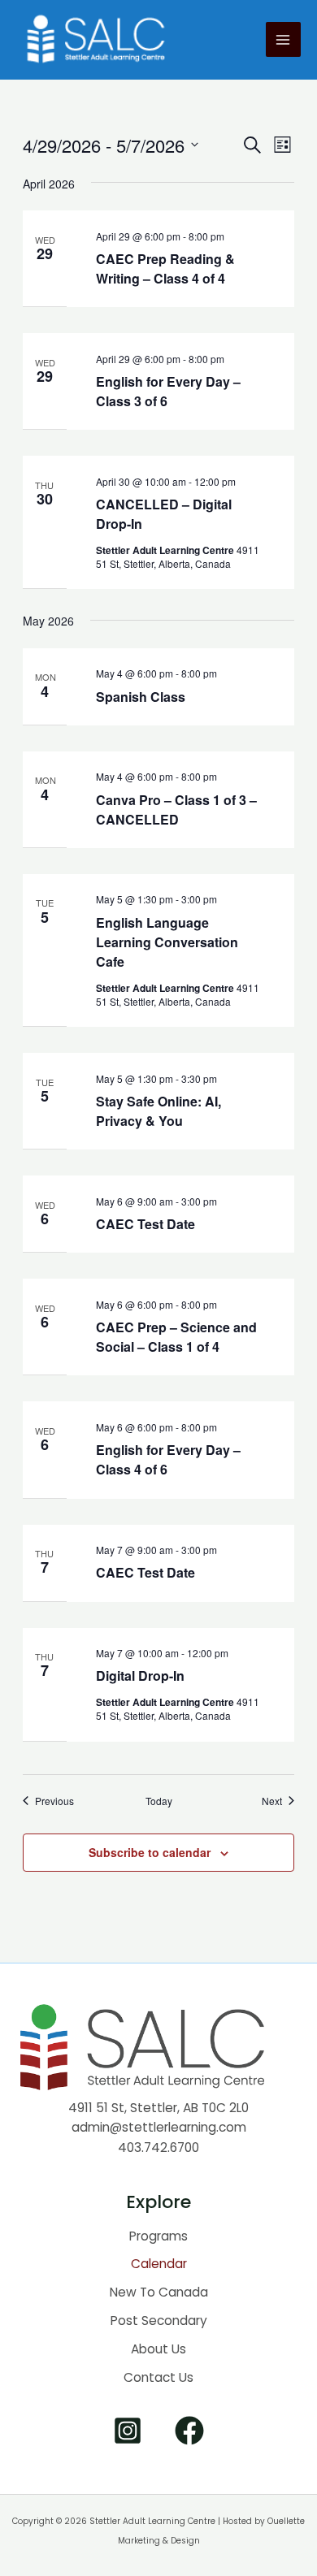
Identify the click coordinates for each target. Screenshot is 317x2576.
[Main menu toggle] (283, 39)
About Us (158, 2349)
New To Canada (159, 2292)
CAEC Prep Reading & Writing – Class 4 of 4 (165, 268)
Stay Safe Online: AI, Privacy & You (158, 1111)
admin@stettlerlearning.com (159, 2127)
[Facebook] (189, 2431)
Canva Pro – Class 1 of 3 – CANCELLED (176, 810)
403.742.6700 (158, 2147)
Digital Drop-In (140, 1675)
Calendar (159, 2264)
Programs (158, 2236)
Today (159, 1801)
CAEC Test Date (145, 1224)
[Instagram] (128, 2431)
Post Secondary (159, 2321)
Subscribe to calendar (150, 1852)
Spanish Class (141, 697)
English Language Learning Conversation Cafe (167, 942)
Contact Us (158, 2377)
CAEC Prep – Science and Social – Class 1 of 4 (176, 1337)
